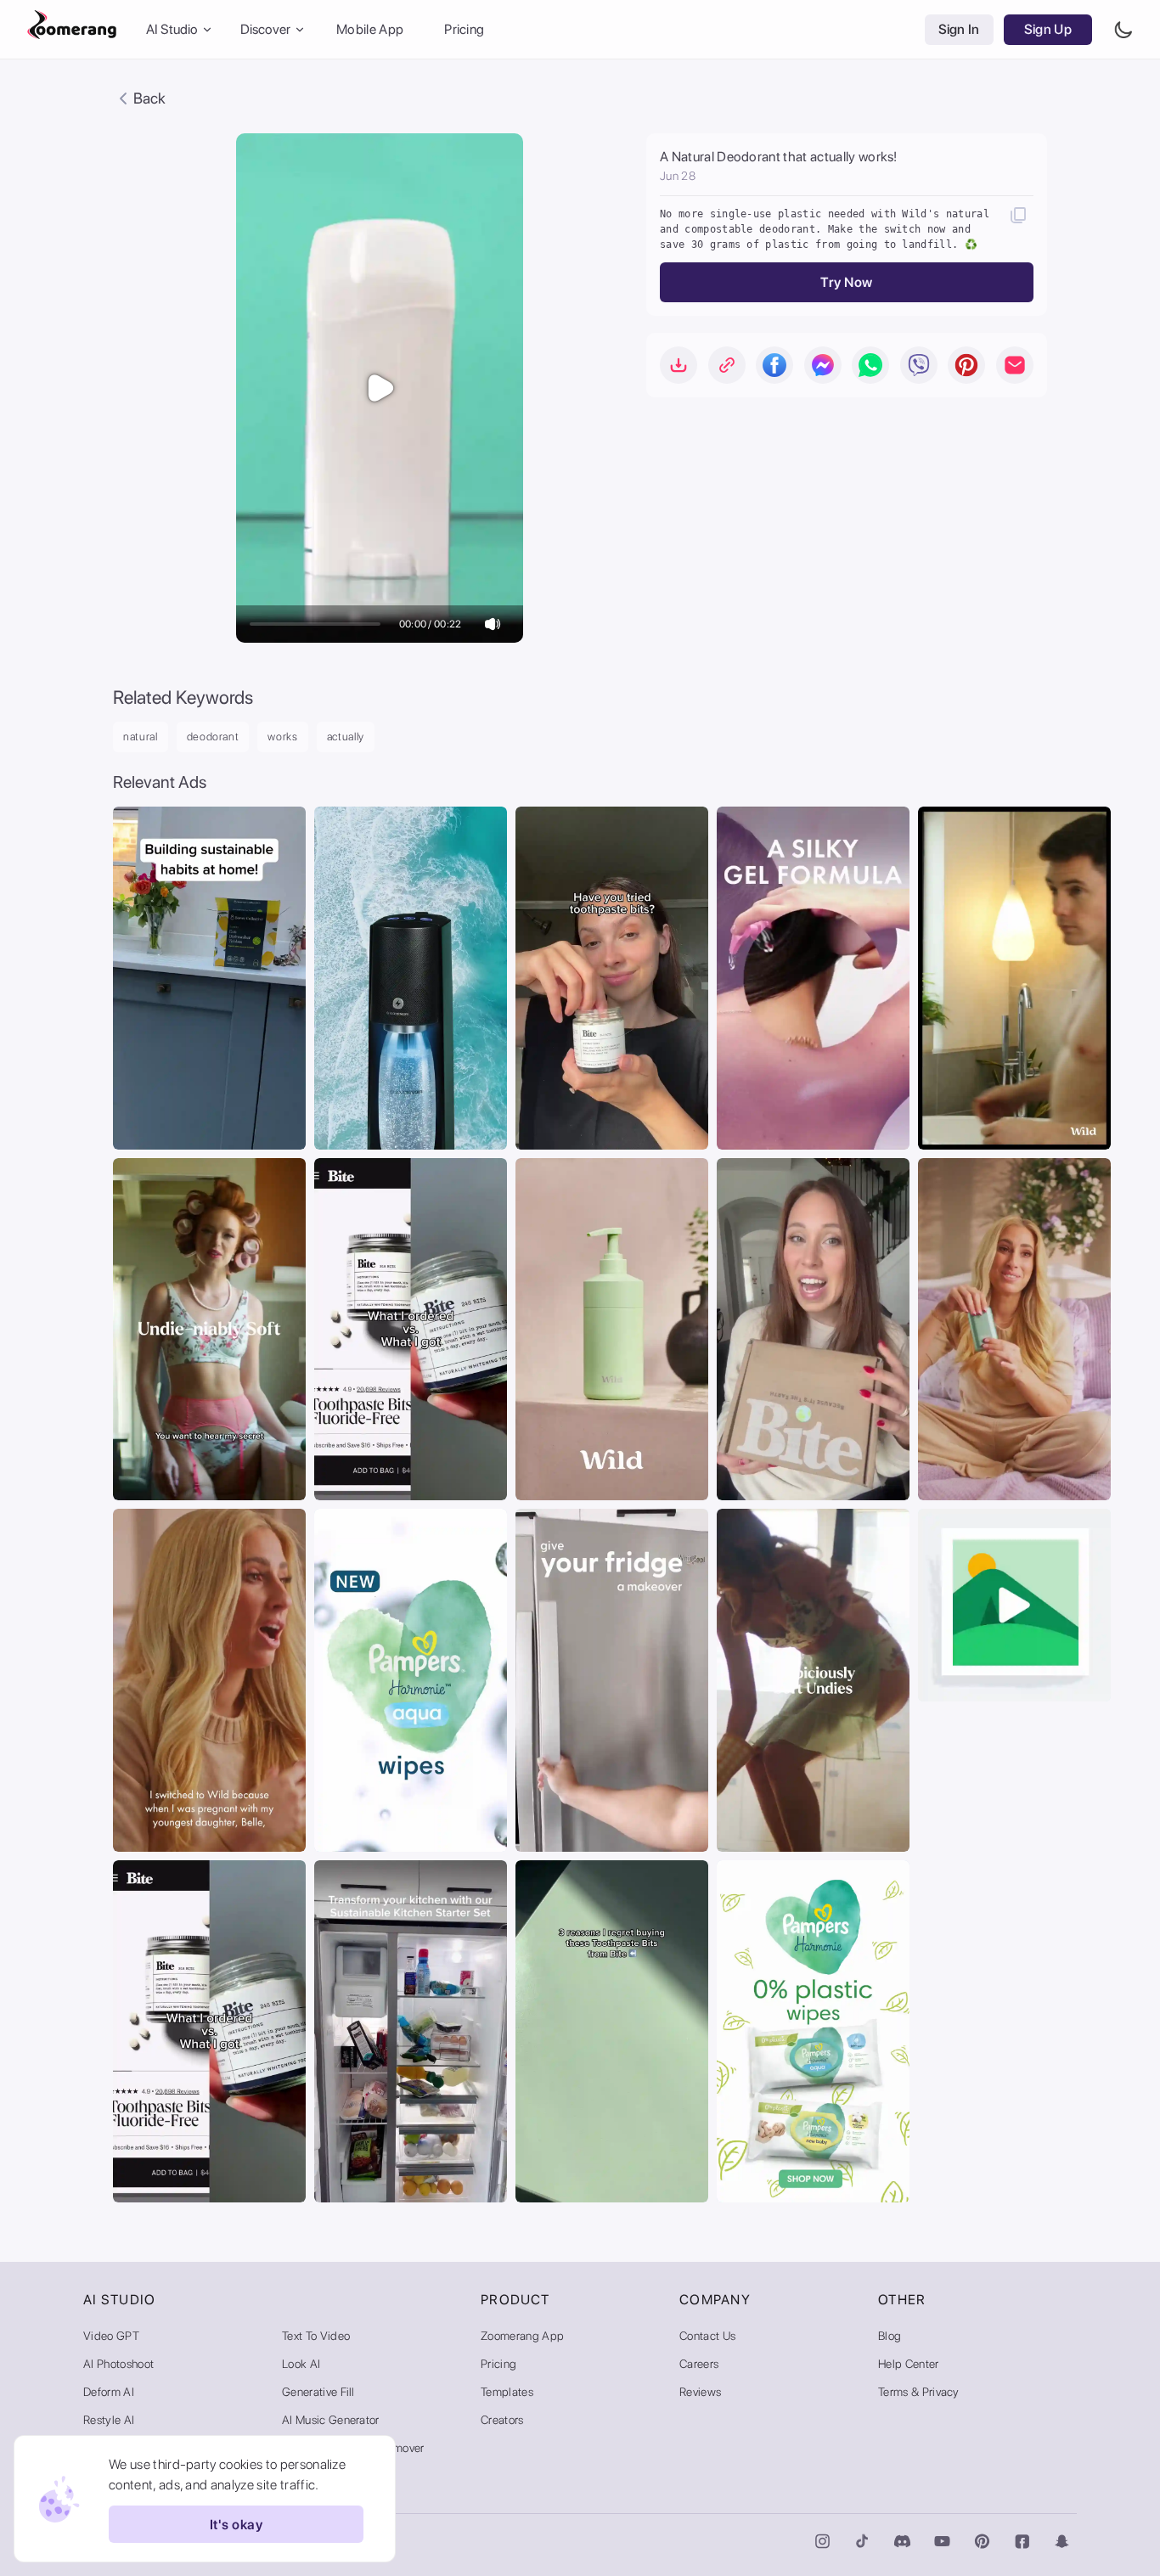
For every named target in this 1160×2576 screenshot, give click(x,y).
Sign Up (1048, 29)
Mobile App (370, 29)
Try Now (846, 282)
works (282, 737)
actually (346, 737)
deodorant (213, 737)
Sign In (959, 29)
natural (141, 737)
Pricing (464, 29)
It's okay (236, 2525)
